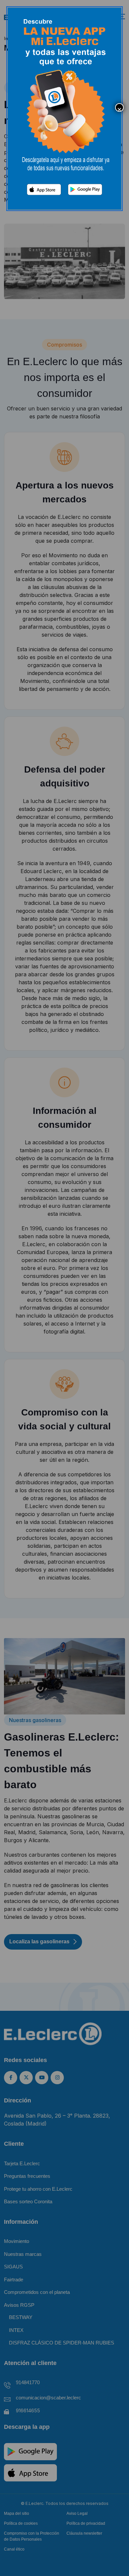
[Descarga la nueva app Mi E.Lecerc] (64, 108)
